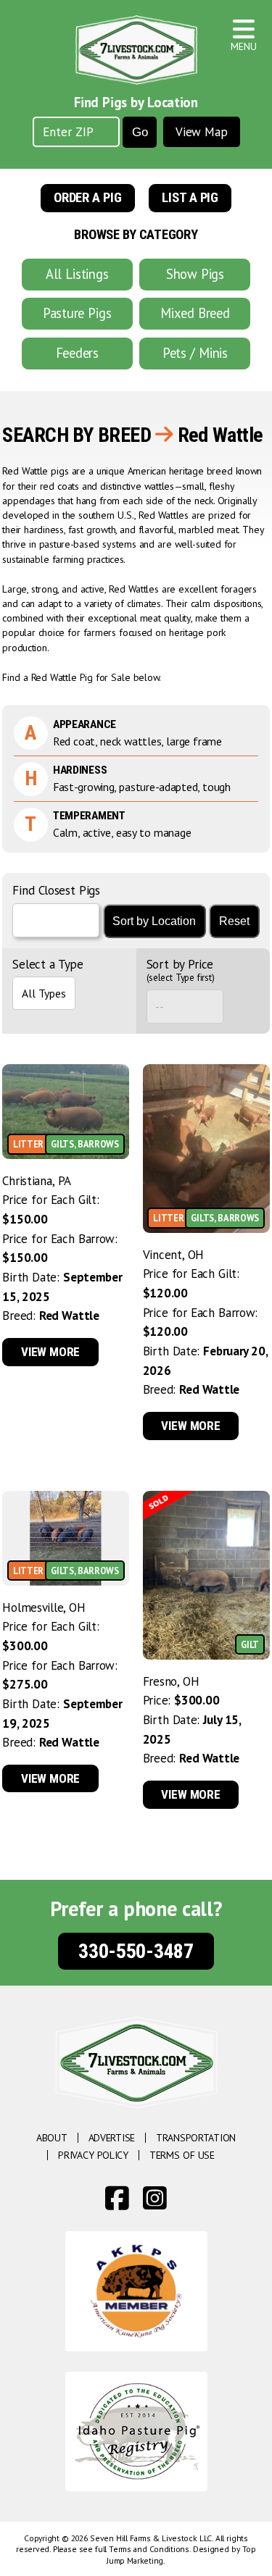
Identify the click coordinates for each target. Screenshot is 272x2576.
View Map (201, 132)
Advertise (112, 2138)
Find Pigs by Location (136, 102)
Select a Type (48, 965)
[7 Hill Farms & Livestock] (136, 50)
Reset (234, 921)
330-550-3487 (136, 1951)
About (52, 2138)
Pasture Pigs (77, 313)
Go (140, 132)
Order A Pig (87, 198)
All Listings (77, 274)
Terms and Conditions (149, 2549)
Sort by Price (181, 971)
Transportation (196, 2138)
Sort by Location (154, 921)
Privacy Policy (93, 2155)
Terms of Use (182, 2155)
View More (50, 1352)
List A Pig (190, 198)
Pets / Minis (195, 353)
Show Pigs (195, 274)
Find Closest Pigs (56, 890)
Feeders (77, 353)
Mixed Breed (195, 313)
